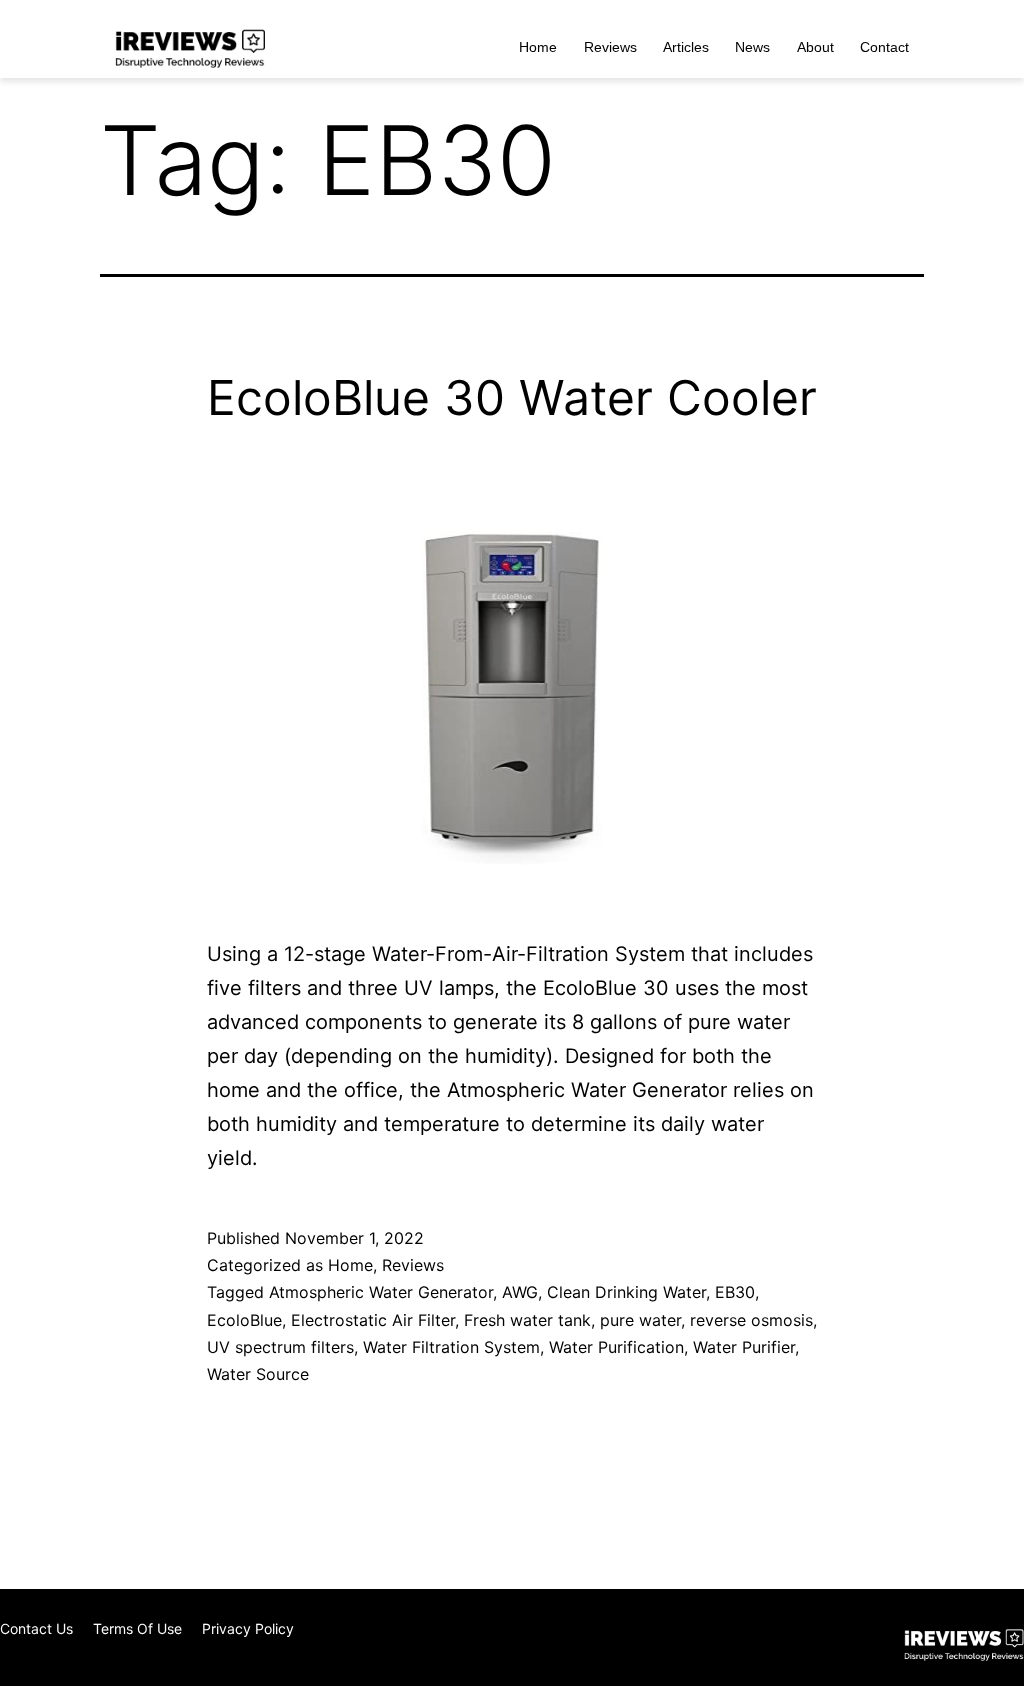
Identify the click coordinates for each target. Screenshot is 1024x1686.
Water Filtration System (451, 1347)
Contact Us (36, 1628)
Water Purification (616, 1347)
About (815, 47)
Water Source (258, 1374)
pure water (640, 1320)
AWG (520, 1292)
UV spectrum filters (280, 1347)
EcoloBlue (244, 1320)
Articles (686, 47)
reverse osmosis (751, 1320)
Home (538, 47)
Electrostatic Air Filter (373, 1320)
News (752, 47)
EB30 (735, 1292)
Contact (884, 47)
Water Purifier (744, 1347)
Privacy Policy (248, 1628)
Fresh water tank (527, 1320)
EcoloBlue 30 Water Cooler (512, 397)
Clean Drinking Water (626, 1292)
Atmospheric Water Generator (381, 1292)
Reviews (610, 47)
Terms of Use (137, 1628)
